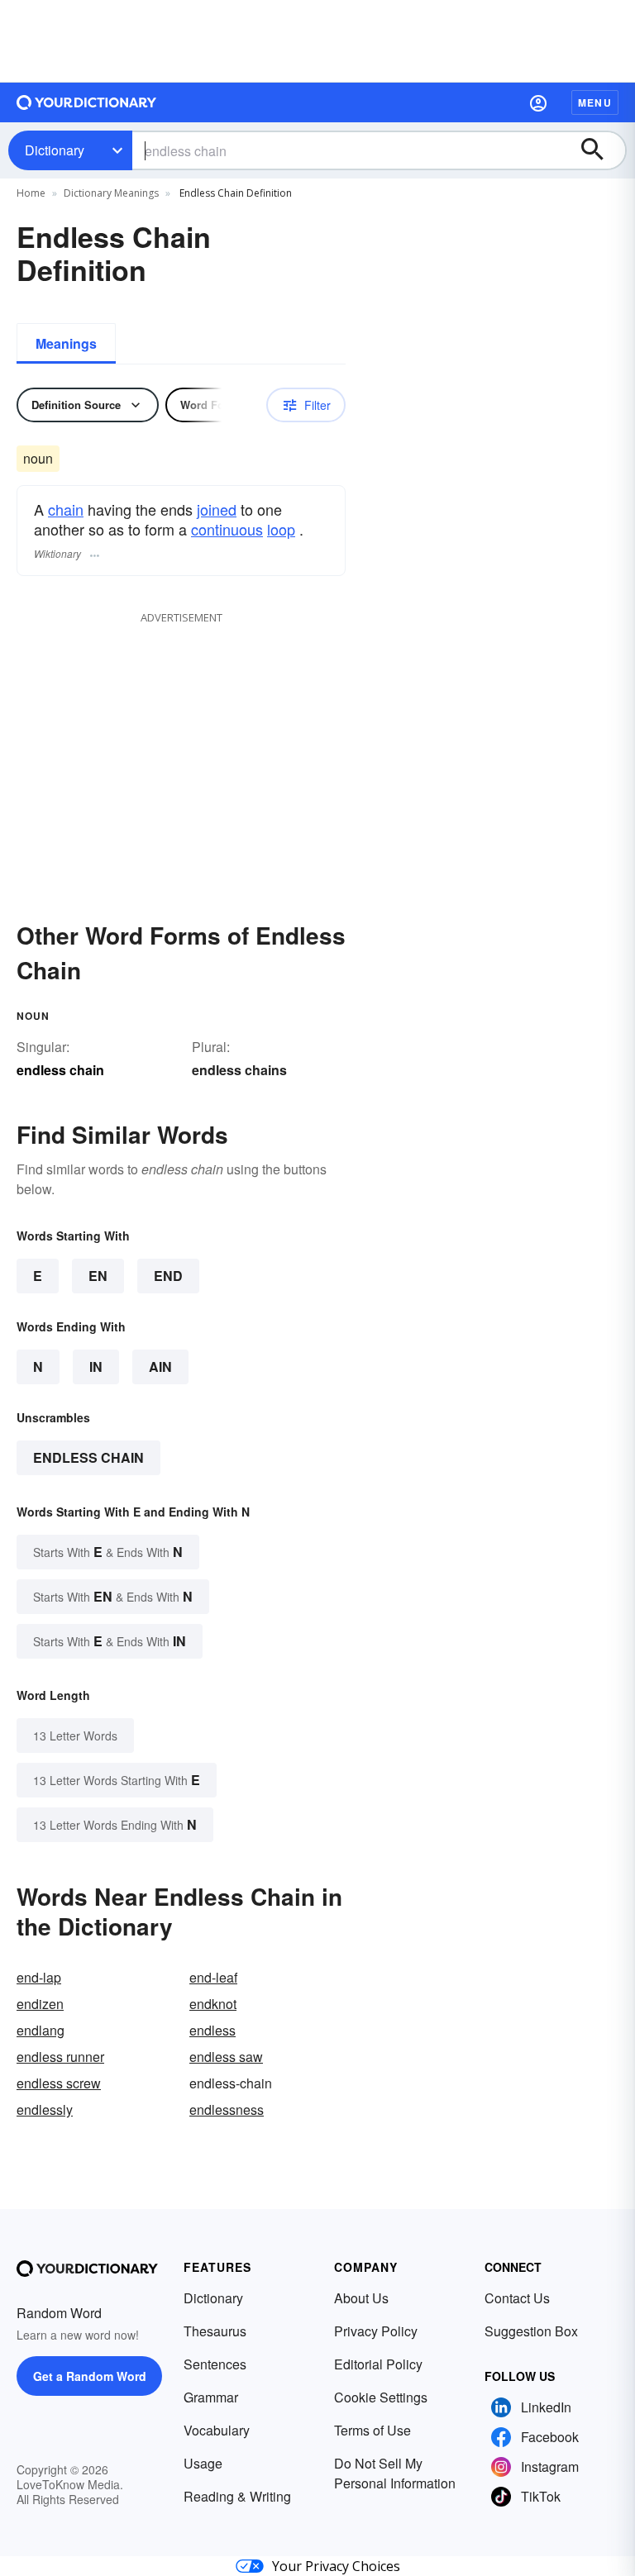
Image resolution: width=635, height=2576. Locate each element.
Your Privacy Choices (336, 2566)
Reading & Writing (237, 2496)
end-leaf (213, 1977)
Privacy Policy (376, 2331)
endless (212, 2030)
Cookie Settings (381, 2397)
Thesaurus (215, 2331)
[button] (538, 102)
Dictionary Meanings (111, 193)
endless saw (226, 2057)
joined (217, 509)
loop (281, 529)
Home (31, 193)
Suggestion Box (531, 2331)
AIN (160, 1367)
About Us (361, 2298)
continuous (227, 529)
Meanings (66, 343)
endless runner (60, 2057)
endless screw (59, 2083)
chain (66, 509)
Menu (595, 102)
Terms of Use (372, 2430)
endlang (41, 2030)
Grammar (211, 2397)
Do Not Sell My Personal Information (395, 2473)
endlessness (227, 2109)
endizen (40, 2004)
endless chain (88, 1457)
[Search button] (600, 150)
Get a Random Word (90, 2376)
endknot (213, 2004)
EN (98, 1276)
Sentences (215, 2364)
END (168, 1276)
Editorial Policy (378, 2364)
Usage (203, 2463)
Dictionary (55, 150)
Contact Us (517, 2298)
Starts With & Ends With (108, 1552)
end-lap (39, 1977)
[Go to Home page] (87, 102)
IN (96, 1367)
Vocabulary (217, 2430)
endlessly (45, 2109)
